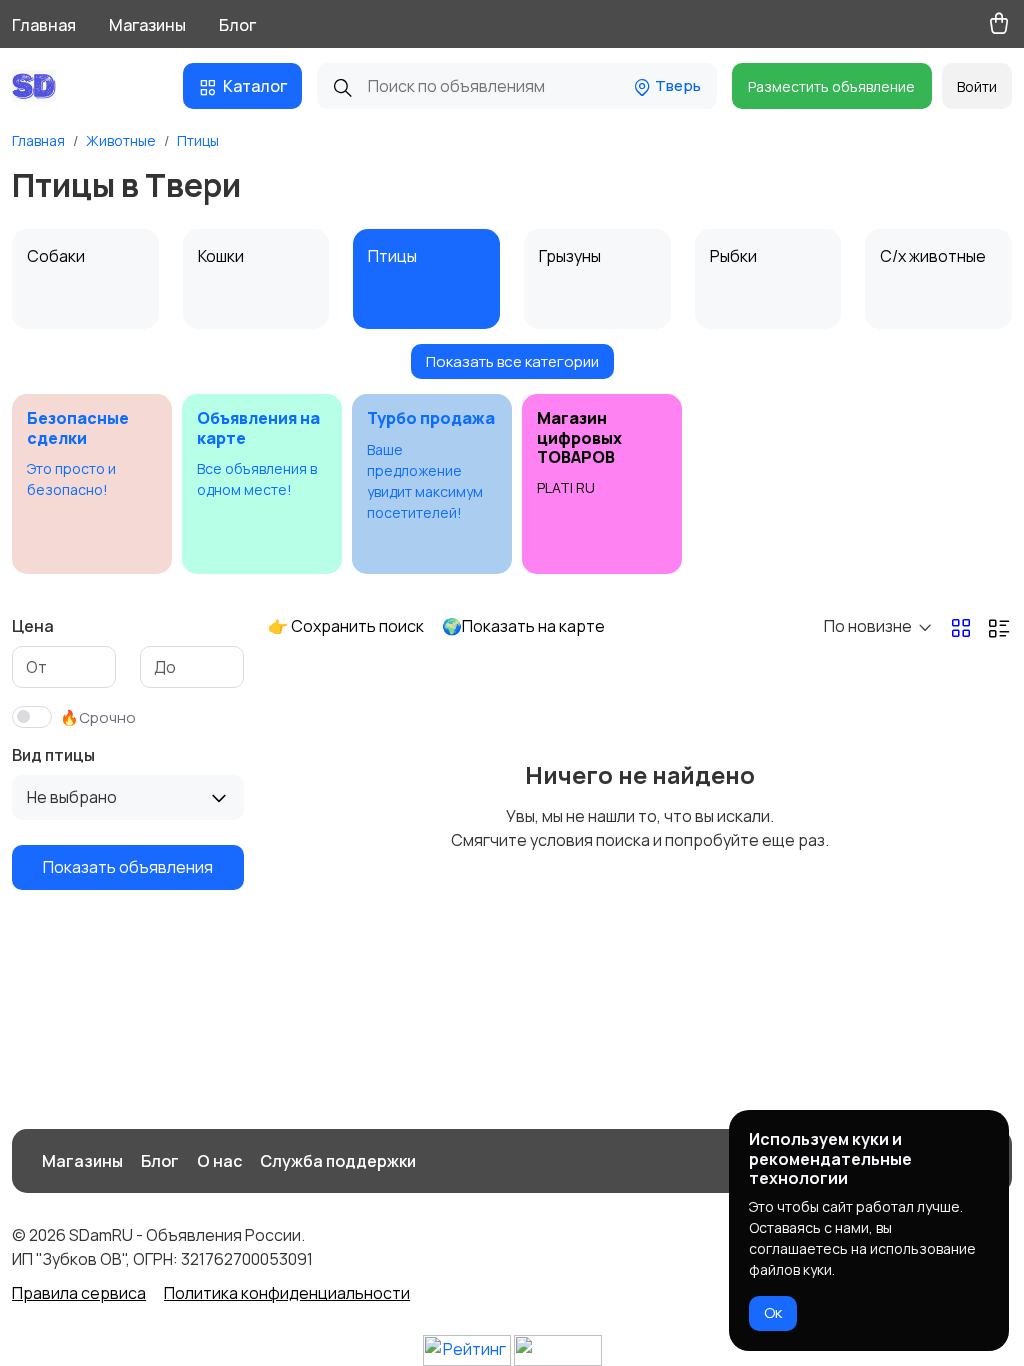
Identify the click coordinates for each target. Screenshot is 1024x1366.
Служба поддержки (338, 1161)
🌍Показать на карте (523, 626)
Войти (977, 86)
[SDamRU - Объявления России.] (39, 86)
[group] (92, 484)
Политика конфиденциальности (287, 1293)
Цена (33, 626)
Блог (237, 25)
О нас (219, 1161)
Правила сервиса (79, 1293)
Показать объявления (128, 867)
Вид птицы (53, 755)
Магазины (147, 25)
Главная (44, 25)
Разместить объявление (831, 86)
